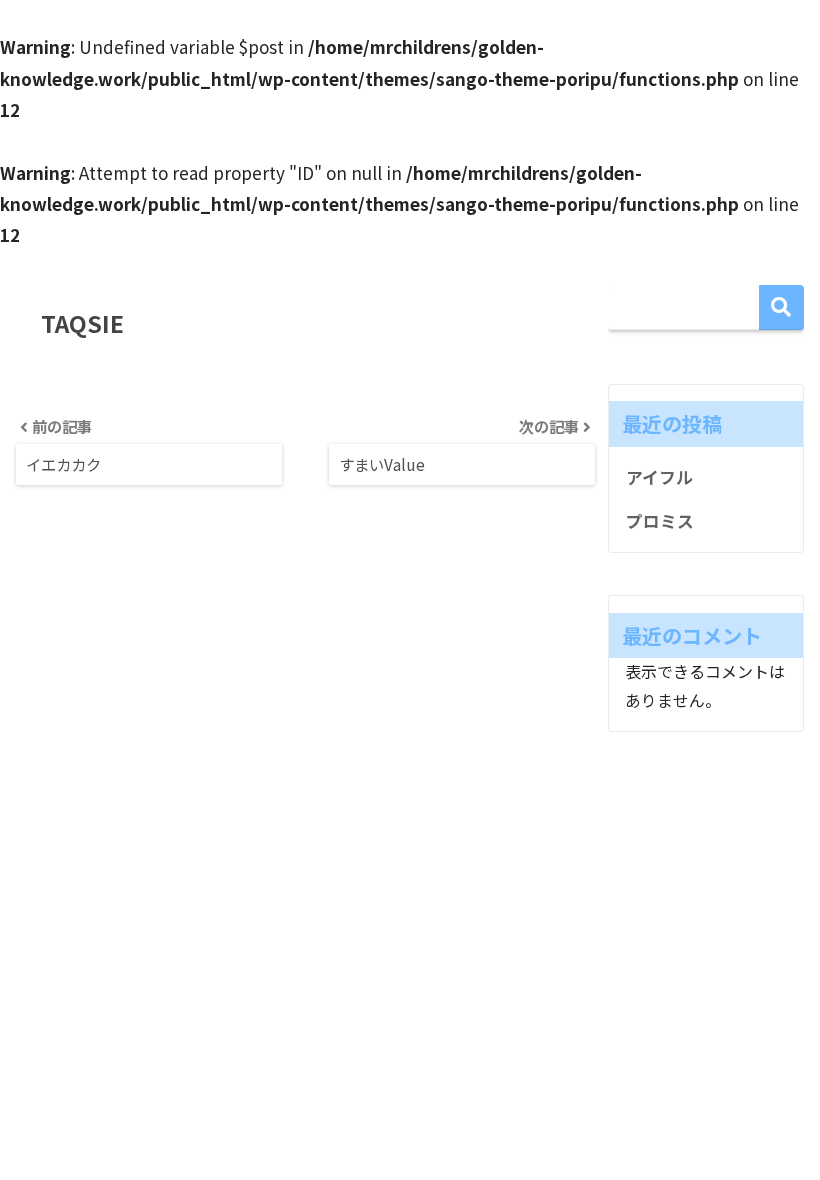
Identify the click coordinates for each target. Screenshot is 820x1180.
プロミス (660, 521)
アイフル (659, 477)
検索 (781, 307)
